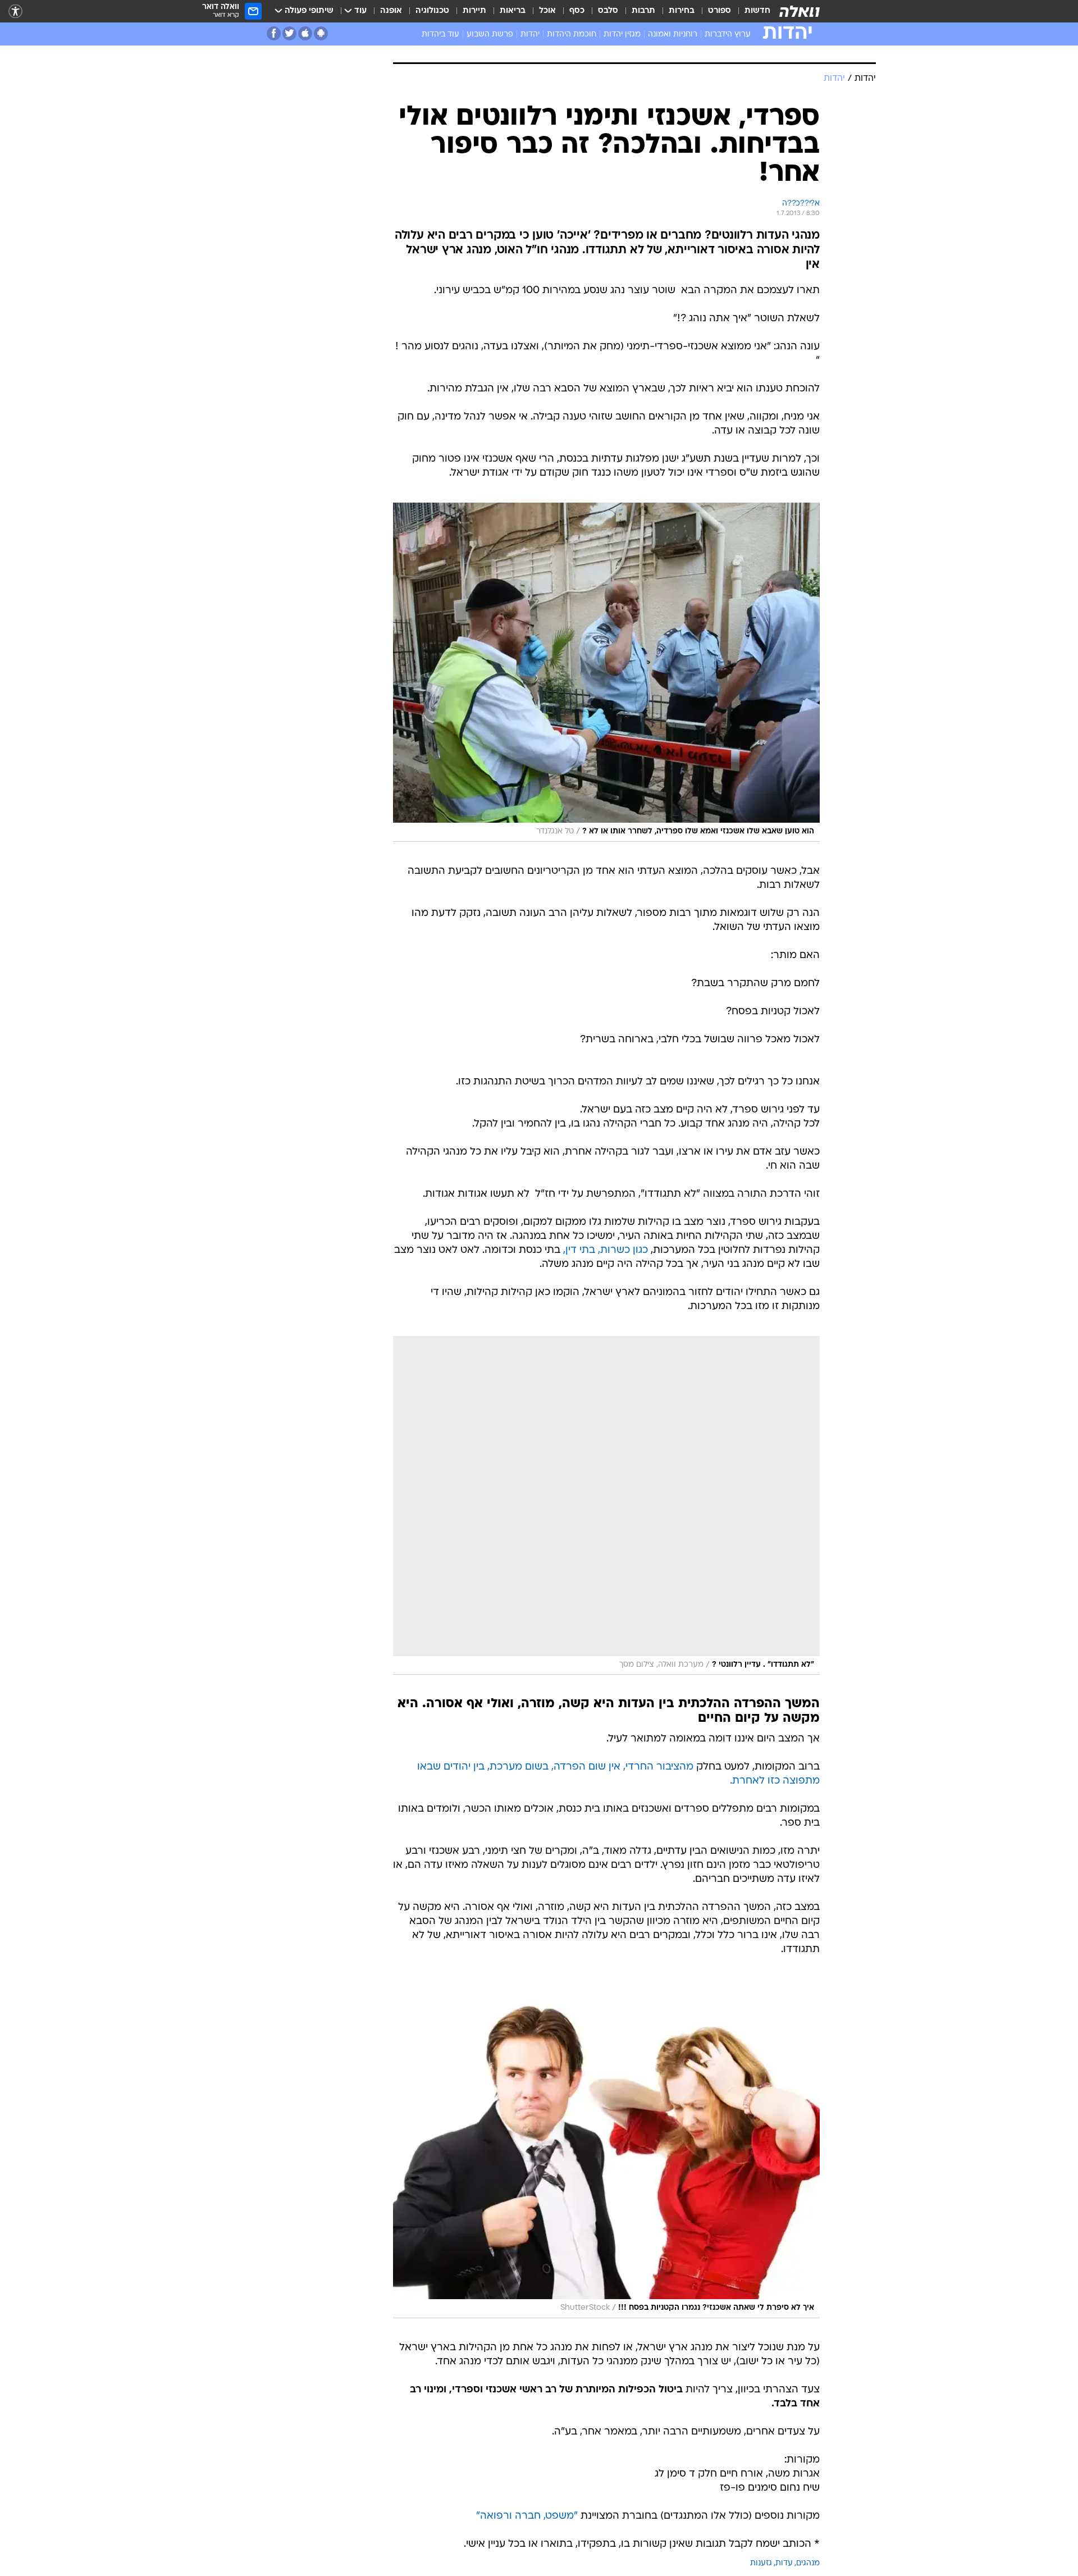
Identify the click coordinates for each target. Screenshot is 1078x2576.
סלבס (608, 11)
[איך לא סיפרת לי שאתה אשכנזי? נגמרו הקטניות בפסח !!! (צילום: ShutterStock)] (606, 2149)
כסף (577, 11)
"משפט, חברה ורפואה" (527, 2516)
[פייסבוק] (274, 33)
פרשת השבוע (490, 35)
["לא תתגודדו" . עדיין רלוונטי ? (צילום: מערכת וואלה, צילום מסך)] (606, 1506)
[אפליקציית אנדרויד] (321, 33)
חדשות (757, 11)
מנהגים (808, 2563)
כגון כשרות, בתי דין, (606, 1250)
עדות (784, 2563)
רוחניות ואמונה (673, 35)
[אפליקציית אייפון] (305, 33)
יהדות (530, 35)
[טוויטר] (289, 33)
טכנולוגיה (432, 11)
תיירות (474, 11)
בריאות (513, 11)
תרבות (643, 11)
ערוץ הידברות (728, 35)
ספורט (720, 11)
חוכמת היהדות (572, 35)
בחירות (682, 11)
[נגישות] (15, 12)
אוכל (547, 11)
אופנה (391, 11)
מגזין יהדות (622, 35)
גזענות (761, 2563)
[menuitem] (751, 11)
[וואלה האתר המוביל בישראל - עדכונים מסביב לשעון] (800, 11)
